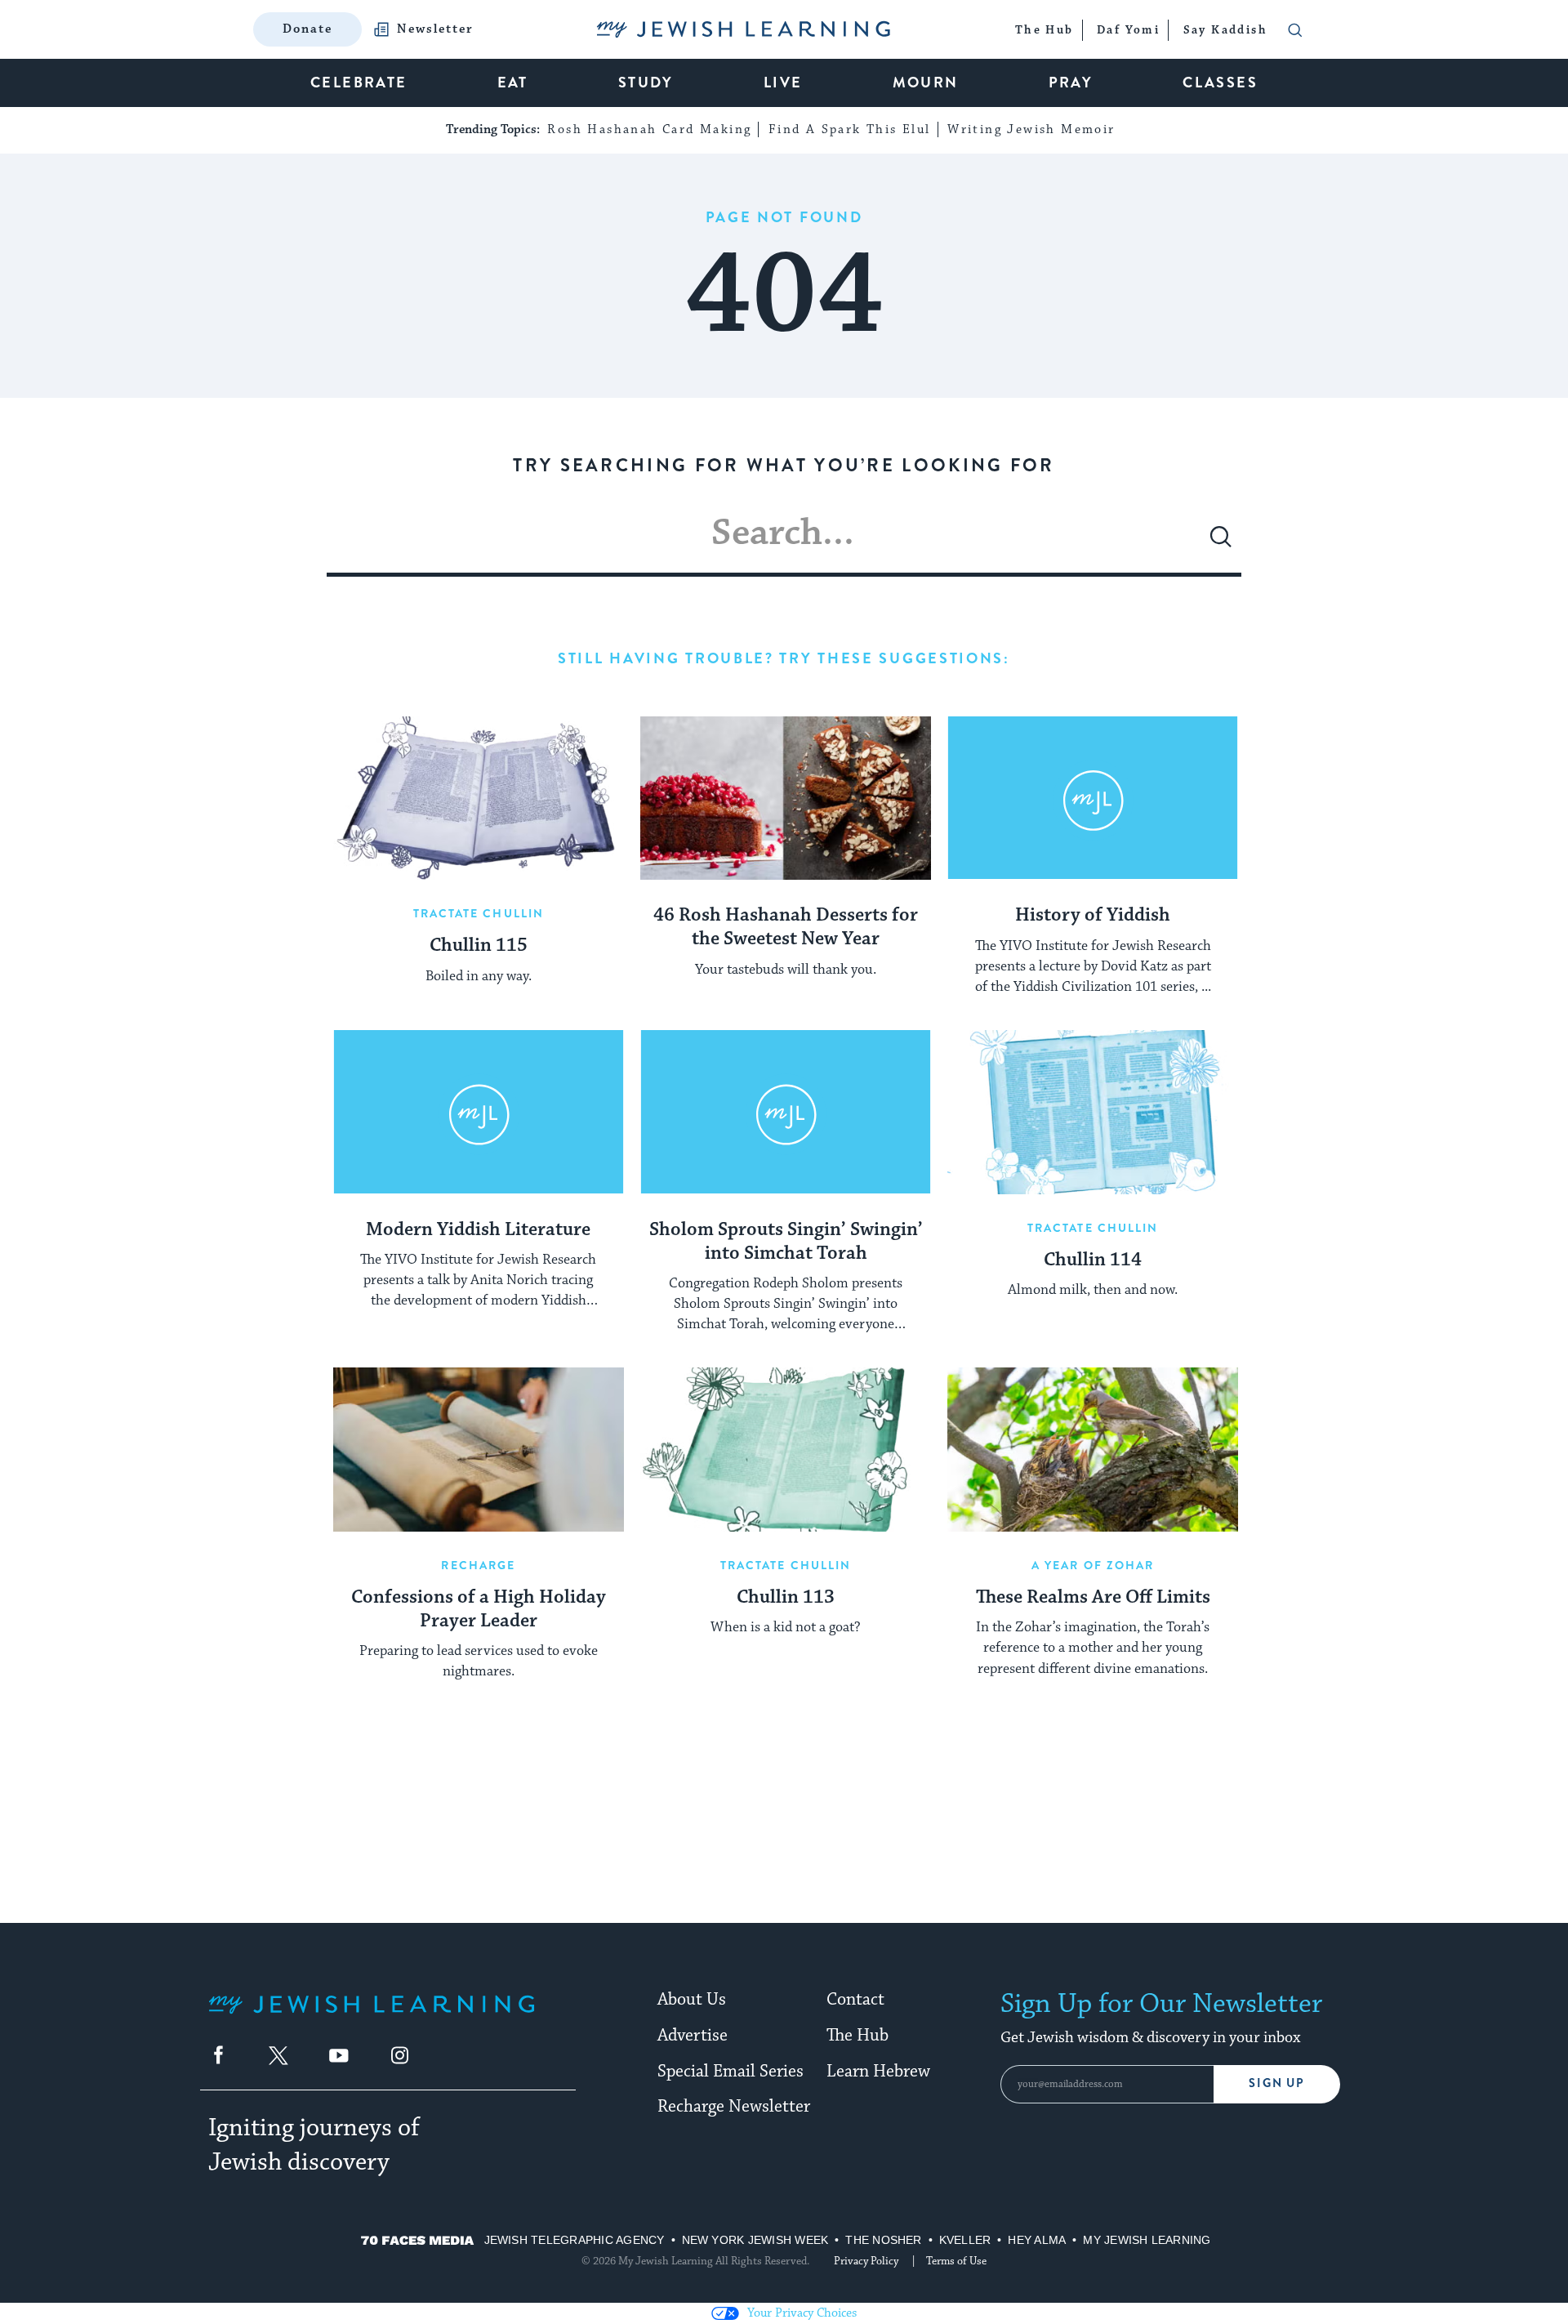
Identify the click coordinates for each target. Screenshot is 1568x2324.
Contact (855, 2000)
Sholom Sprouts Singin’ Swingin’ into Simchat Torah (786, 1242)
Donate (307, 29)
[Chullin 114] (1093, 1112)
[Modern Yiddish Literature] (479, 1112)
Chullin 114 (1093, 1260)
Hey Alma (1037, 2240)
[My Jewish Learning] (372, 2017)
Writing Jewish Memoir (1031, 129)
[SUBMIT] (1221, 543)
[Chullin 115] (479, 798)
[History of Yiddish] (1093, 798)
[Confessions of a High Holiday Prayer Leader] (479, 1449)
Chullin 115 (479, 946)
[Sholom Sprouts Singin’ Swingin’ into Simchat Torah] (786, 1112)
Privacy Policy (866, 2261)
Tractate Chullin (479, 913)
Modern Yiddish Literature (478, 1230)
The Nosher (883, 2240)
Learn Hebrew (878, 2072)
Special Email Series (731, 2072)
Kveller (965, 2240)
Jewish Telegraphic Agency (575, 2240)
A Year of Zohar (1093, 1565)
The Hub (857, 2036)
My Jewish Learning (1147, 2240)
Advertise (693, 2036)
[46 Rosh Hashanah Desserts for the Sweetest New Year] (786, 798)
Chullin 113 (786, 1598)
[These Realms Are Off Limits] (1093, 1449)
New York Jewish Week (755, 2240)
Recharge (478, 1565)
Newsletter (435, 29)
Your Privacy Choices (802, 2313)
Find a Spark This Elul (850, 129)
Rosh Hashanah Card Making (649, 129)
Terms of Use (956, 2261)
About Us (692, 2000)
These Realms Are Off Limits (1093, 1598)
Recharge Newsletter (734, 2107)
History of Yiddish (1093, 916)
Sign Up (1277, 2083)
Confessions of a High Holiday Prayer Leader (479, 1610)
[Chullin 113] (786, 1449)
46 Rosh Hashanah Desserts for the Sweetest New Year (786, 928)
